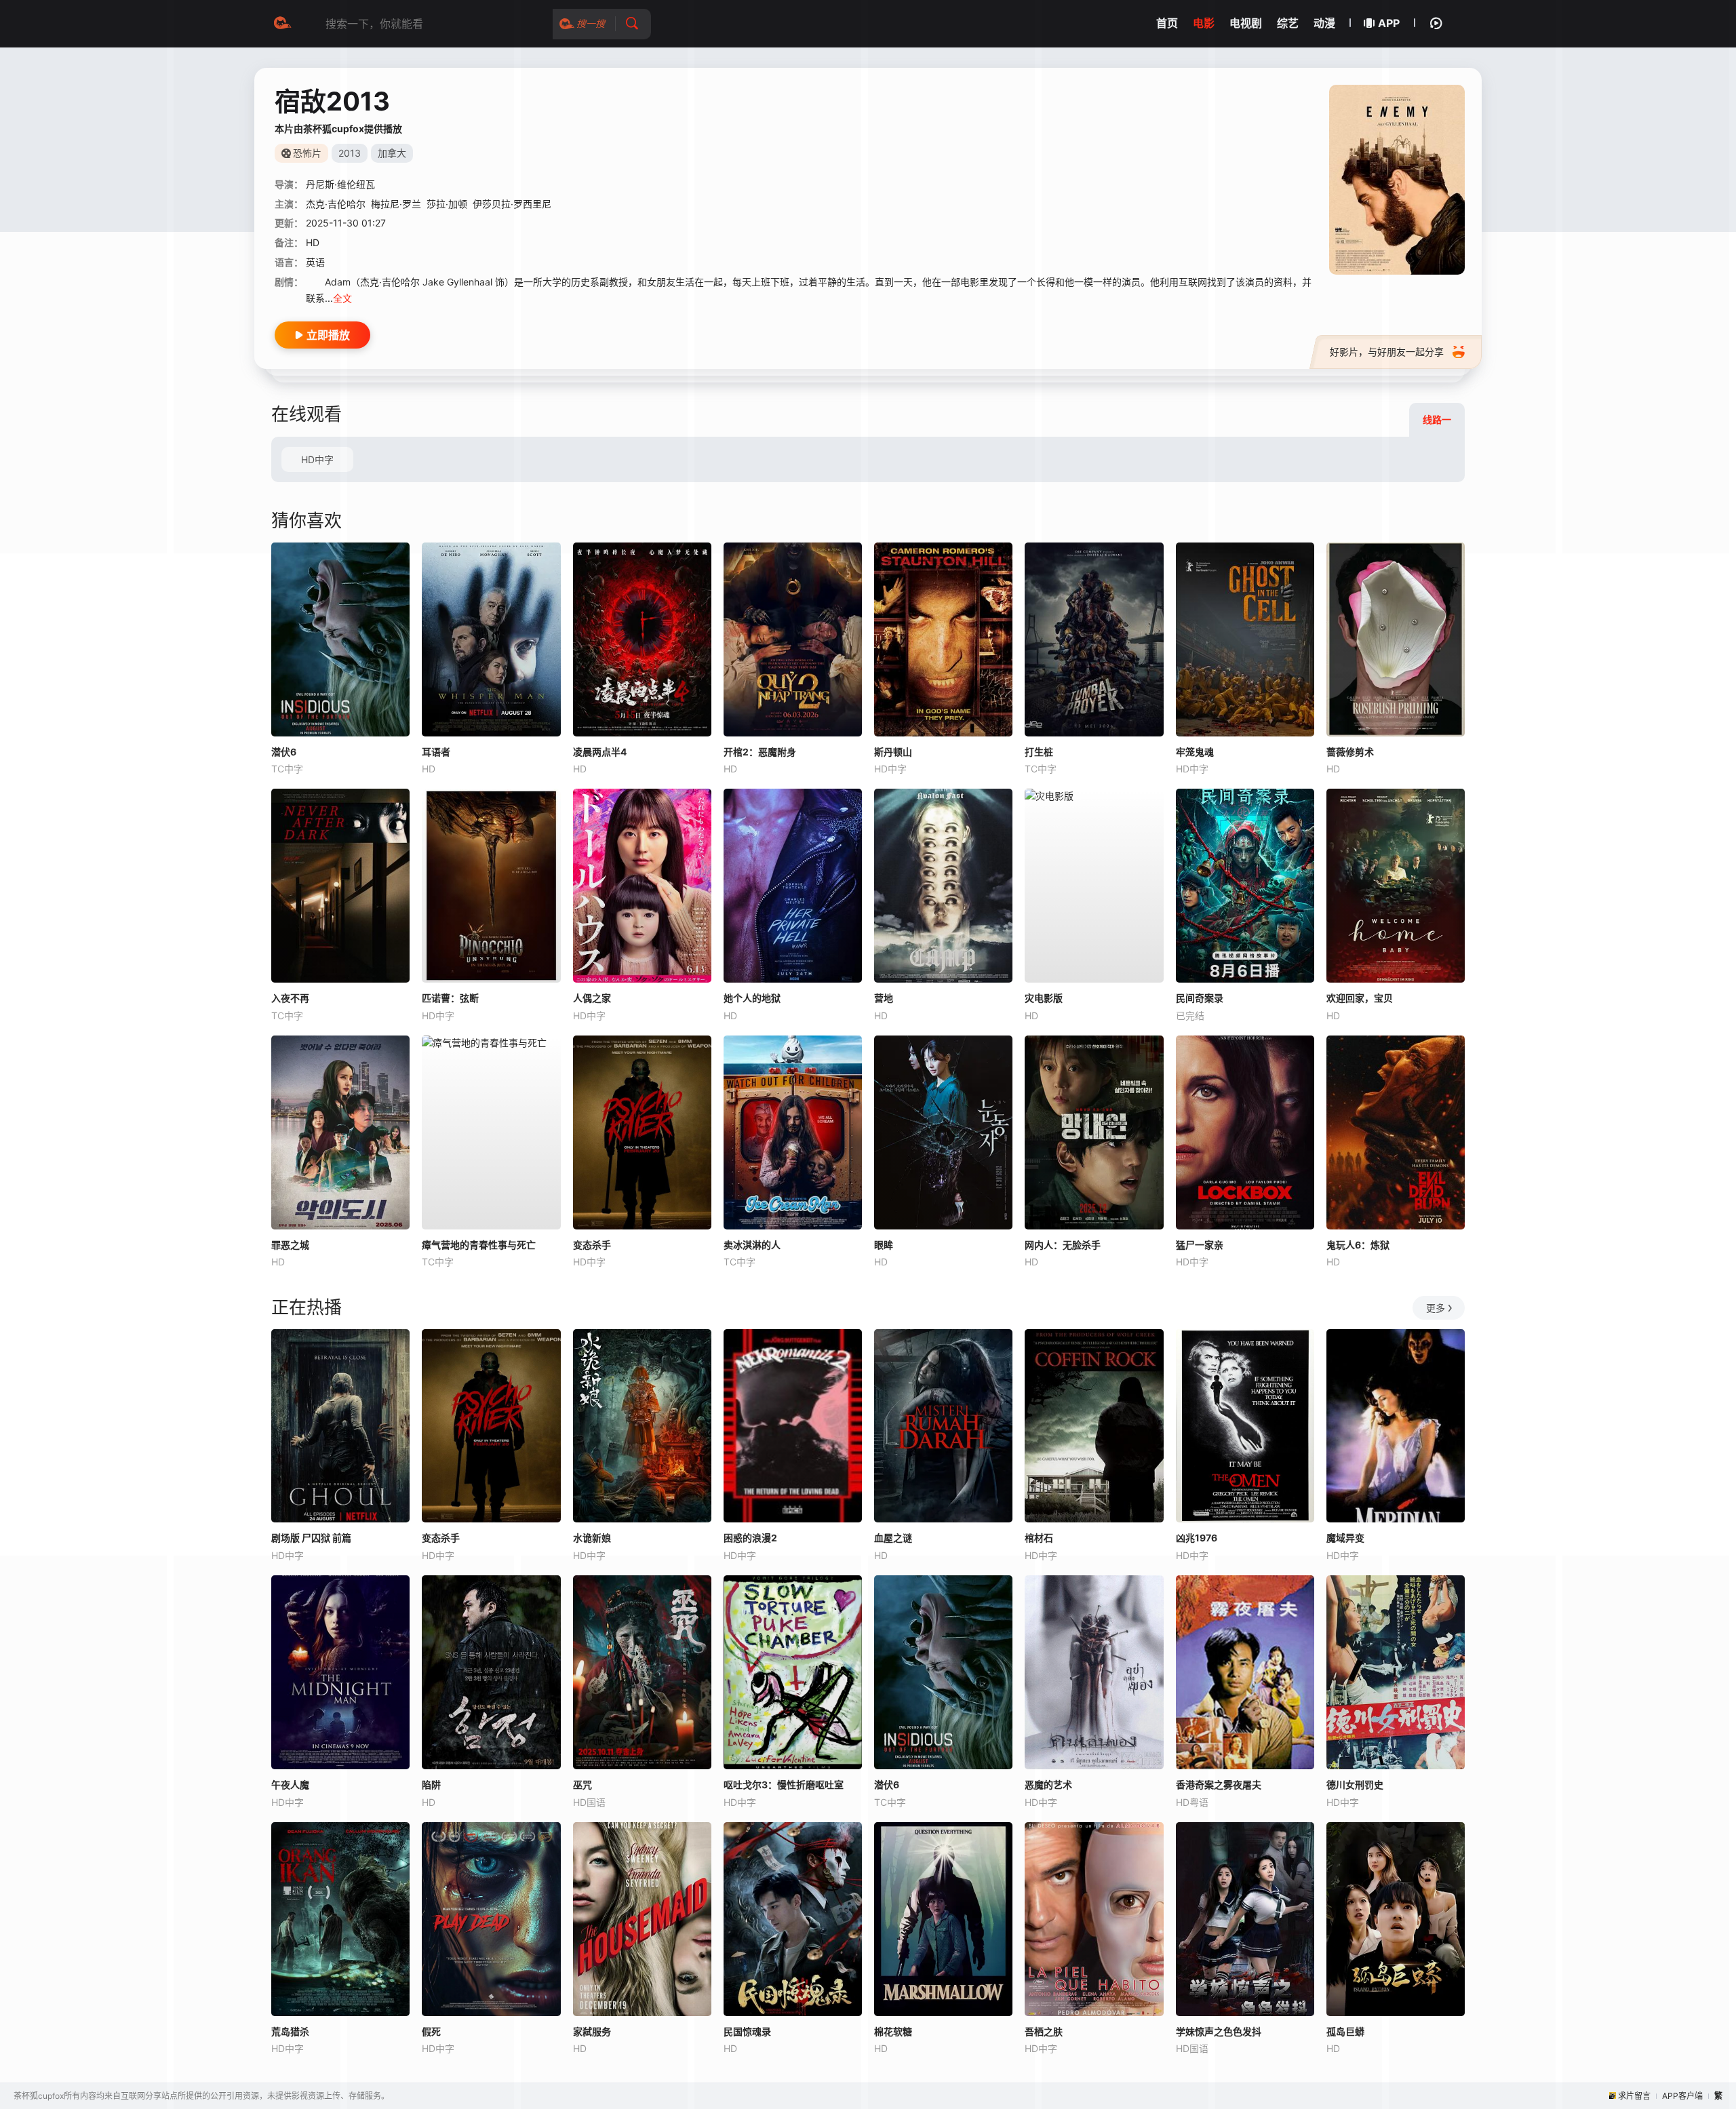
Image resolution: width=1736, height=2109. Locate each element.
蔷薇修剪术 (1350, 752)
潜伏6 (284, 752)
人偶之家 (592, 998)
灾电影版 (1044, 998)
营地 (884, 998)
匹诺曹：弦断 (450, 998)
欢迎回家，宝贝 (1360, 998)
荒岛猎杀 (290, 2031)
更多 (1436, 1308)
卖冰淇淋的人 (752, 1245)
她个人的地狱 (752, 998)
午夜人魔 (290, 1785)
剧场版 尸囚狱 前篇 (311, 1538)
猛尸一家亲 (1200, 1245)
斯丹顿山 (893, 752)
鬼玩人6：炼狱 (1358, 1245)
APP (1389, 23)
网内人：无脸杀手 (1063, 1245)
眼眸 (884, 1245)
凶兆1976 (1197, 1538)
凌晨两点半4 (600, 752)
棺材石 (1039, 1538)
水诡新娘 (592, 1538)
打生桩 (1039, 752)
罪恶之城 (290, 1245)
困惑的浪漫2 (750, 1538)
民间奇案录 (1200, 998)
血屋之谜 (893, 1538)
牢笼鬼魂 (1195, 752)
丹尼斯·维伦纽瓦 (340, 184)
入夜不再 (290, 998)
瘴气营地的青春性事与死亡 (479, 1245)
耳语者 (436, 752)
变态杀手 (592, 1245)
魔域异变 (1345, 1538)
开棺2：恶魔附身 (760, 752)
